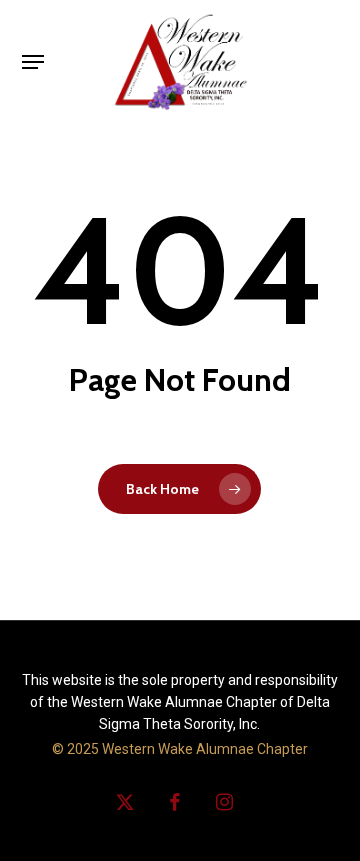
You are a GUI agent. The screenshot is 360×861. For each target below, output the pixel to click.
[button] (33, 62)
